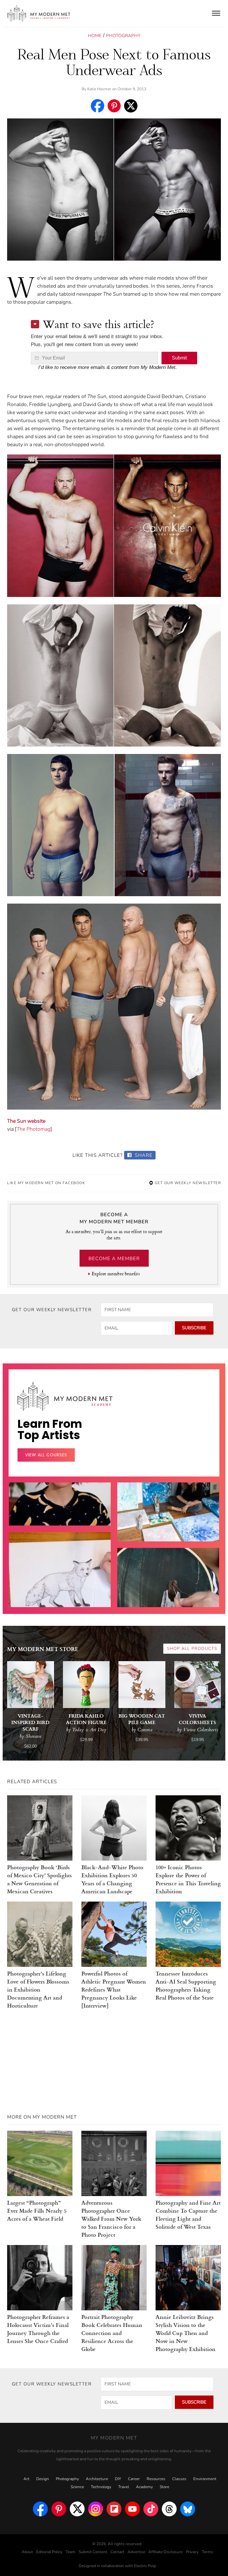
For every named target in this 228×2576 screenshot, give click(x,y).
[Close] (210, 1217)
